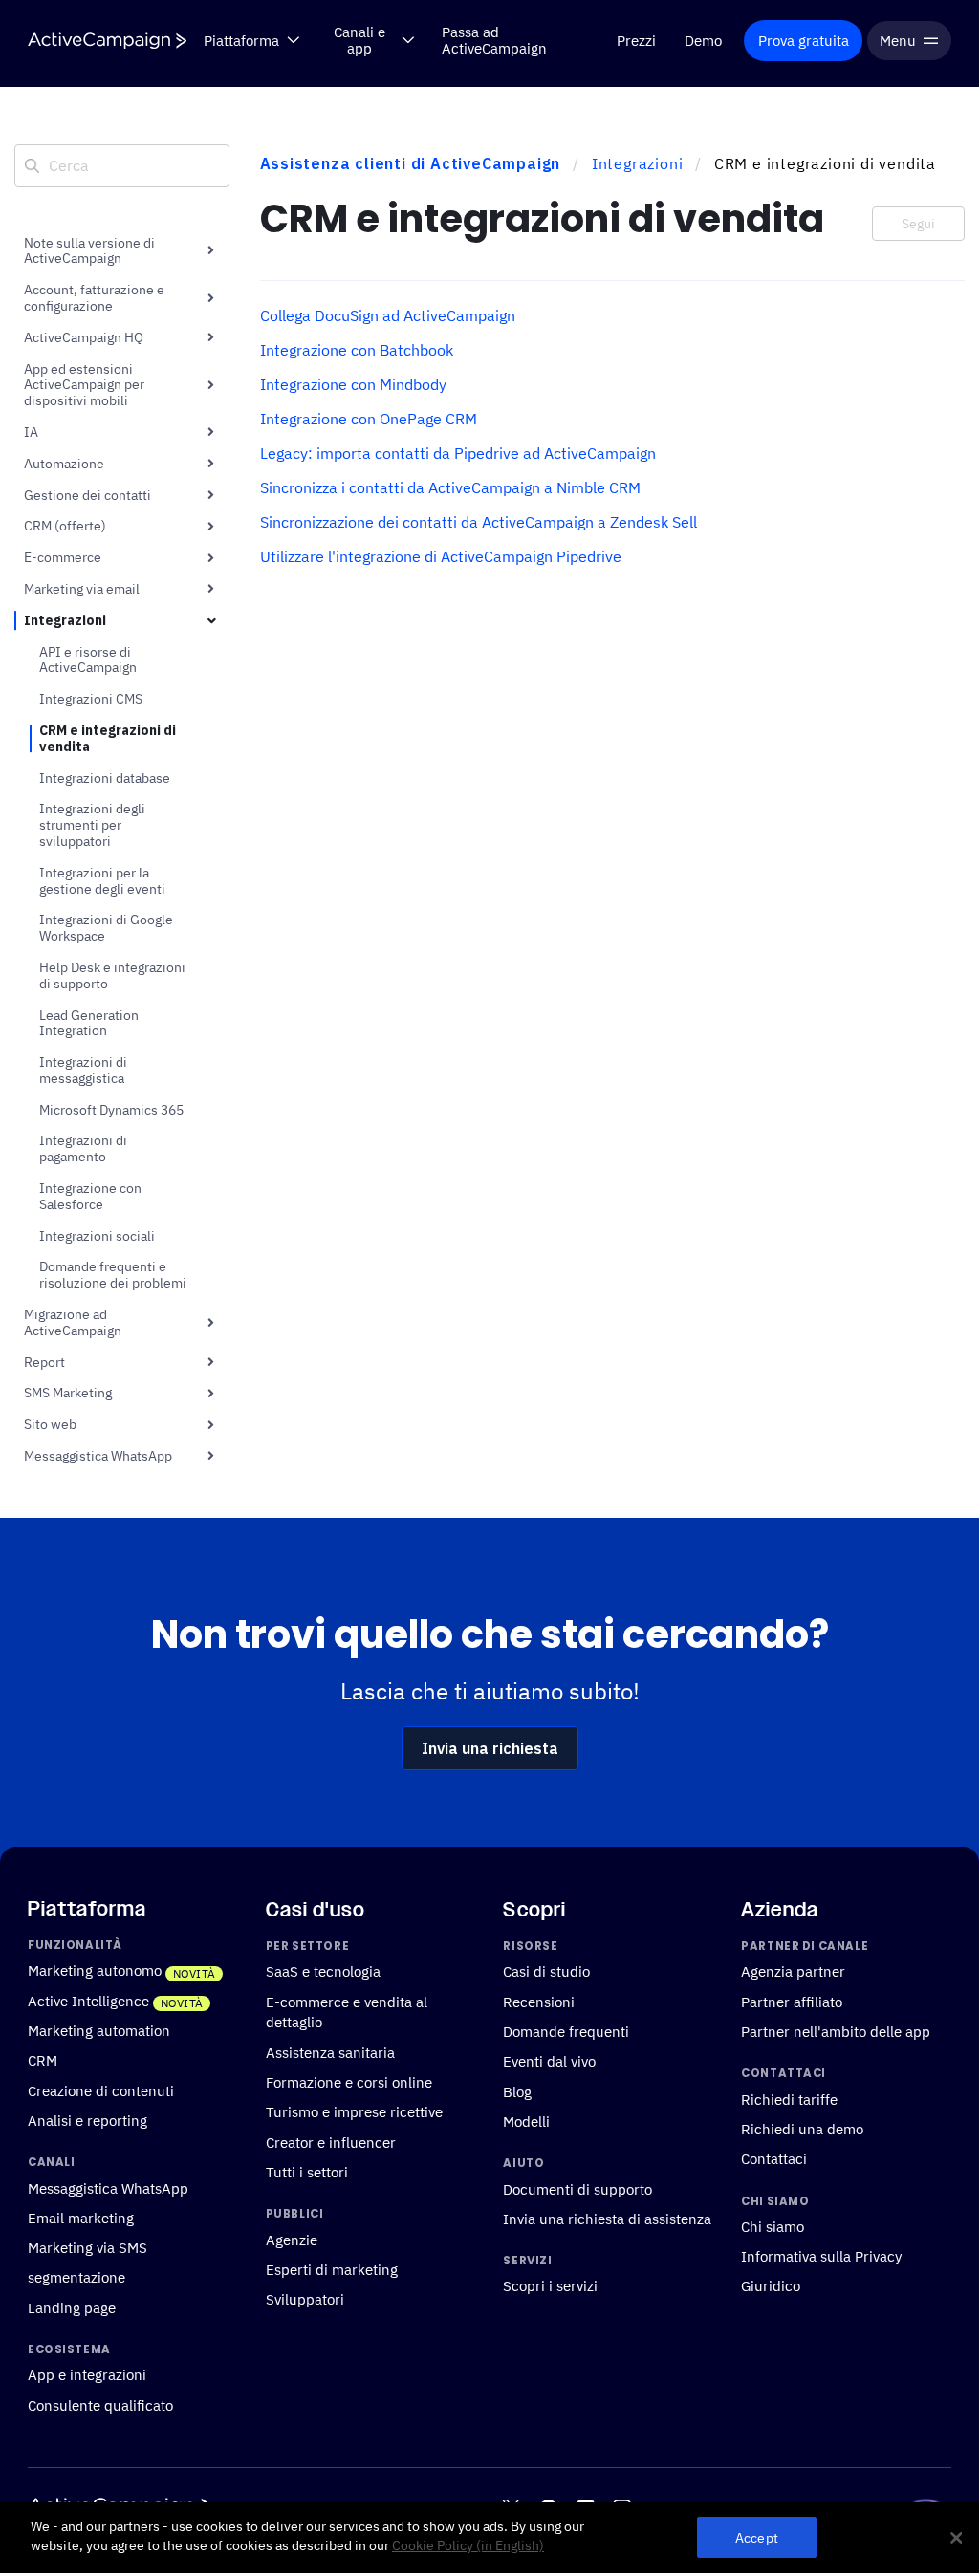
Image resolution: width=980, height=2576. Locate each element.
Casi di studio (546, 1972)
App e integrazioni (87, 2375)
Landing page (72, 2307)
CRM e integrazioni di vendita (108, 738)
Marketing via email (82, 589)
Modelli (526, 2121)
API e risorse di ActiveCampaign (88, 660)
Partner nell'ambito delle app (836, 2031)
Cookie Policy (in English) (468, 2545)
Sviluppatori (305, 2299)
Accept (757, 2537)
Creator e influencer (331, 2142)
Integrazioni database (105, 778)
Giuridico (771, 2286)
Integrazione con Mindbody (353, 384)
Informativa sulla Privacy (821, 2256)
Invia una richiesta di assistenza (607, 2219)
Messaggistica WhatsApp (98, 1456)
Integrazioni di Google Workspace (106, 928)
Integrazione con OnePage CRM (369, 419)
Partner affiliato (792, 2002)
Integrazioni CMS (91, 699)
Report (44, 1362)
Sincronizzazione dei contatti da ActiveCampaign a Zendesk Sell (479, 522)
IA (31, 432)
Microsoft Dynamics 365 (111, 1110)
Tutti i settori (307, 2172)
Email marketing (81, 2218)
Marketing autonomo (95, 1971)
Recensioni (539, 2002)
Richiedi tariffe (789, 2099)
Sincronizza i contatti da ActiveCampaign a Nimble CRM (450, 487)
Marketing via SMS (87, 2247)
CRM (43, 2061)
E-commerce (63, 557)
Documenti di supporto (577, 2189)
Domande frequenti (566, 2031)
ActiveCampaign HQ (84, 337)
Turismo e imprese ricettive (354, 2112)
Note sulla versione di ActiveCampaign (89, 251)
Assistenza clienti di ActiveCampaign (411, 163)
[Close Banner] (956, 2538)
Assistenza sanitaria (330, 2052)
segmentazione (76, 2278)
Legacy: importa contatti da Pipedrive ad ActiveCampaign (458, 453)
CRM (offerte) (65, 526)
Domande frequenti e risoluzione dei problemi (113, 1275)
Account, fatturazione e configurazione (94, 298)
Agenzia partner (793, 1972)
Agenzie (292, 2240)
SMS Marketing (68, 1393)
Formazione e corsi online (349, 2082)
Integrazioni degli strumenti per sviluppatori (92, 825)
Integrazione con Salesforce (90, 1196)
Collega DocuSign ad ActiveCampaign (388, 315)
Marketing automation (99, 2030)
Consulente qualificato (100, 2405)
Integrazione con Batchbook (357, 350)
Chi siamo (773, 2226)
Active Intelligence (88, 2001)
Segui (918, 224)
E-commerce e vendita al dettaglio (347, 2012)
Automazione (64, 464)
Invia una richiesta (490, 1748)
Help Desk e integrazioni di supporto (112, 975)
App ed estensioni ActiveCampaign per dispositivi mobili (84, 385)
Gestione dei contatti (87, 495)
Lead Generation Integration (89, 1023)
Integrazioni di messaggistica (83, 1070)
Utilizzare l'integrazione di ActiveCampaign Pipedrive (441, 556)
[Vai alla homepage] (107, 41)
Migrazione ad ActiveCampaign (73, 1322)
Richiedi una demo (802, 2129)
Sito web (50, 1424)
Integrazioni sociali (97, 1236)
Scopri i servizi (550, 2286)
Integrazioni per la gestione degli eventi (102, 881)
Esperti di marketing (332, 2269)
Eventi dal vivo (549, 2062)
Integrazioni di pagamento (83, 1148)
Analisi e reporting (87, 2120)
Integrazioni (65, 620)
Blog (517, 2091)
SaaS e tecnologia (323, 1972)
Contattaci (774, 2158)
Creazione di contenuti (101, 2090)
